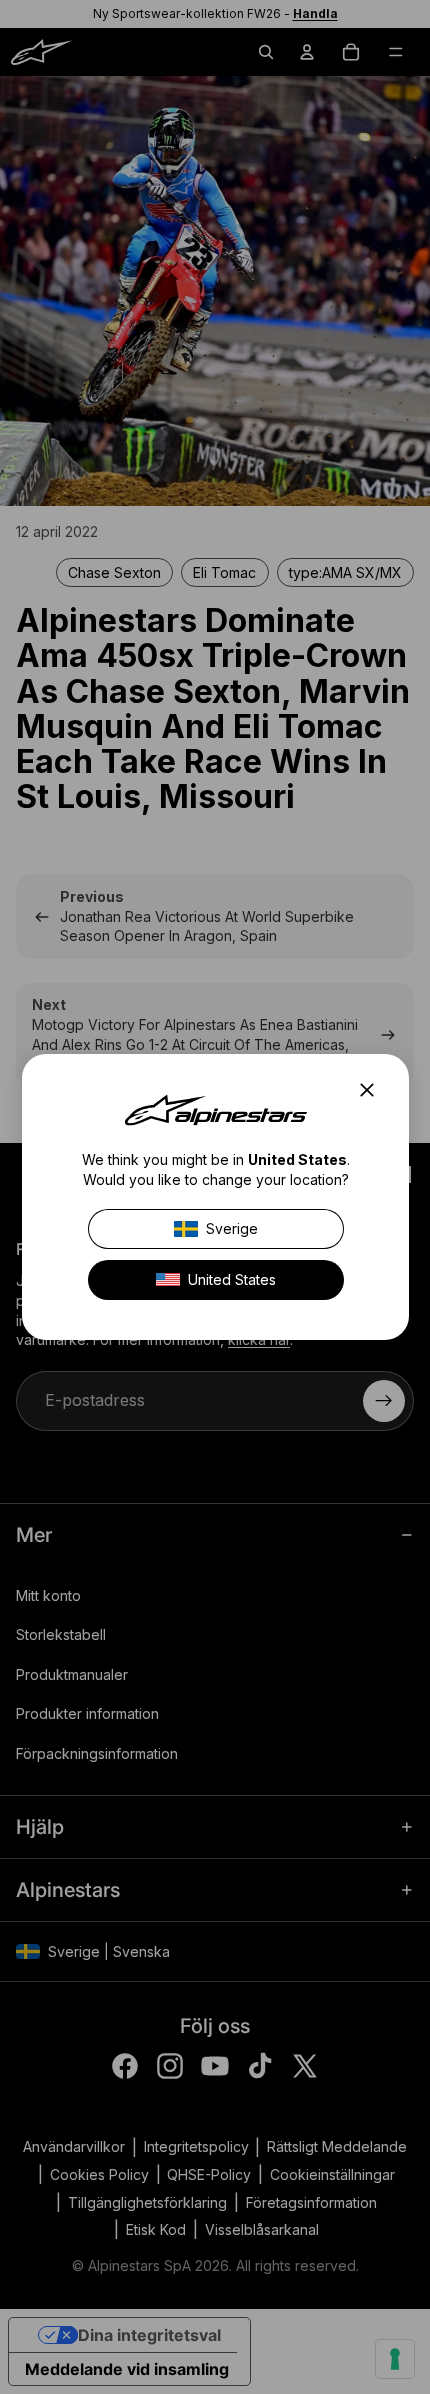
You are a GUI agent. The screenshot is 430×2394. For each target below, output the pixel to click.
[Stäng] (373, 1090)
